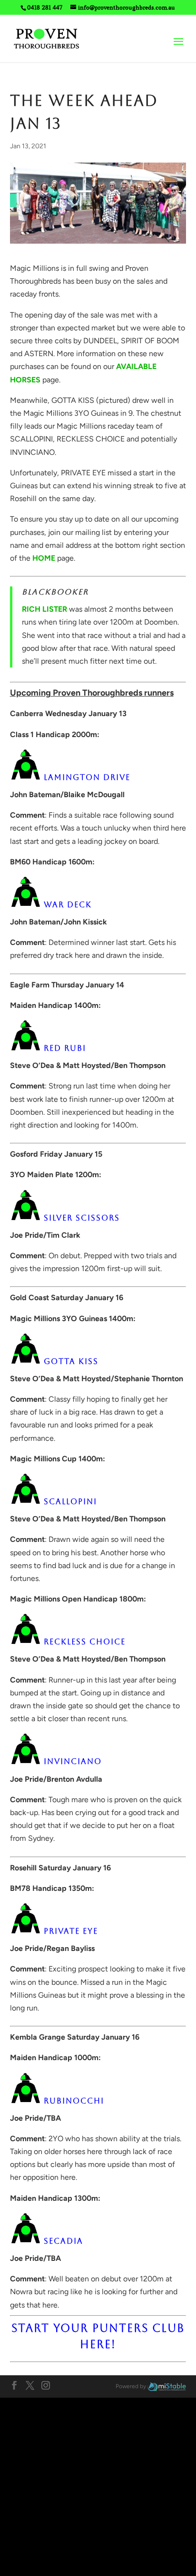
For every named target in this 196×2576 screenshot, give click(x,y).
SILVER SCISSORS (82, 1218)
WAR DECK (68, 905)
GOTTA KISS (71, 1361)
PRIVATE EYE (71, 1931)
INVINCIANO (73, 1762)
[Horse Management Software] (167, 2386)
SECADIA (64, 2241)
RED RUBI (65, 1048)
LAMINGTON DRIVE (87, 777)
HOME (44, 558)
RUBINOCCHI (74, 2101)
